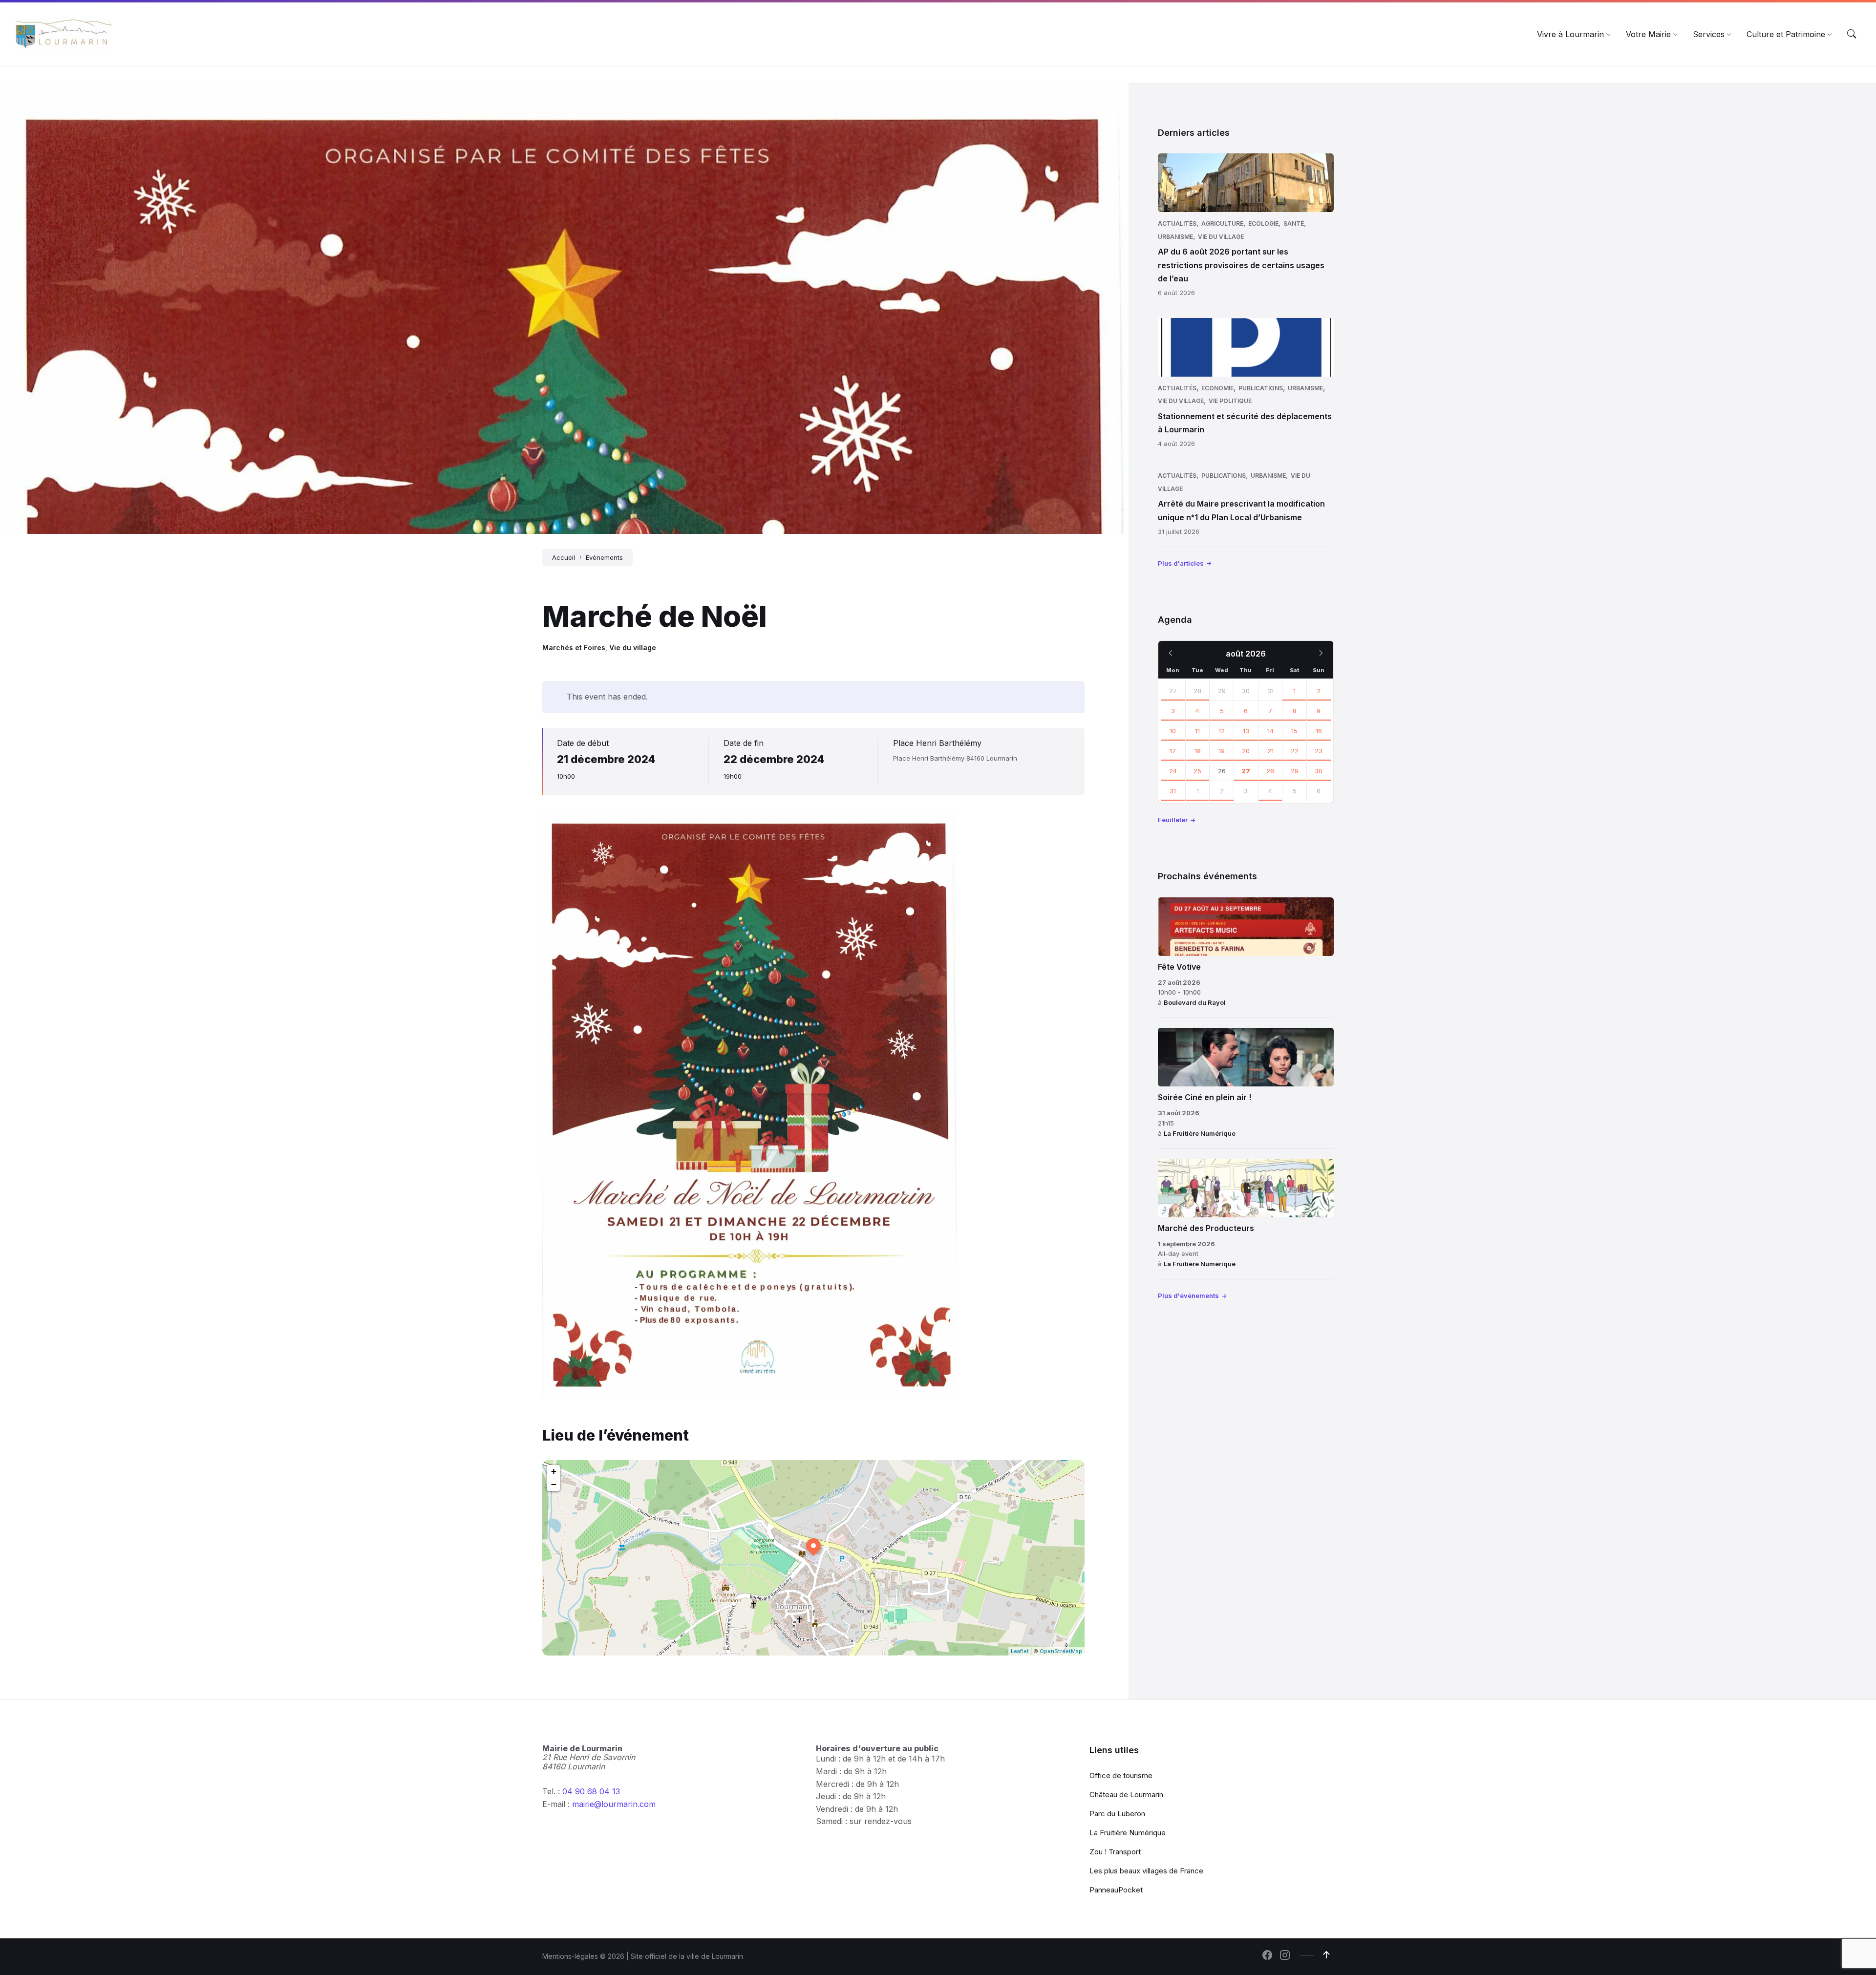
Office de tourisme (1121, 1775)
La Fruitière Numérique (1200, 1133)
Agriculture (1222, 223)
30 (1319, 771)
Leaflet (1020, 1651)
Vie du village (633, 648)
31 (1173, 791)
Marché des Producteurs (1206, 1228)
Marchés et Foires (574, 648)
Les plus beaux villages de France (1146, 1871)
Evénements (604, 557)
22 (1295, 751)
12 (1222, 731)
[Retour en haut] (1326, 1955)
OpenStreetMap (1061, 1651)
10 (1173, 731)
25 (1197, 771)
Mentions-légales (570, 1956)
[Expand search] (1852, 34)
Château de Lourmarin (1126, 1794)
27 (1173, 691)
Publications (1261, 388)
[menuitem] (1570, 34)
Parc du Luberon (1117, 1814)
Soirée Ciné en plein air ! (1204, 1097)
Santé (1294, 223)
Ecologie (1263, 223)
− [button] (554, 1484)
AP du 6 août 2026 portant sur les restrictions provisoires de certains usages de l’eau (1241, 265)
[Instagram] (1285, 1956)
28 (1197, 691)
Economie (1217, 388)
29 (1295, 771)
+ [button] (554, 1471)
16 (1319, 731)
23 (1319, 751)
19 (1222, 751)
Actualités (1177, 223)
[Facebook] (1267, 1956)
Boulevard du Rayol (1195, 1002)
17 (1173, 751)
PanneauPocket (1116, 1890)
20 (1246, 751)
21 (1270, 751)
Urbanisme (1175, 237)
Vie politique (1230, 401)
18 (1198, 751)
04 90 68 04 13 (591, 1791)
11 (1197, 731)
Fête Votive (1179, 967)
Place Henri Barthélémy (937, 743)
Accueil (564, 557)
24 (1173, 771)
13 (1246, 731)
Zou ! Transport (1115, 1852)
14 (1270, 731)
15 (1294, 731)
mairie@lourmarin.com (614, 1804)
